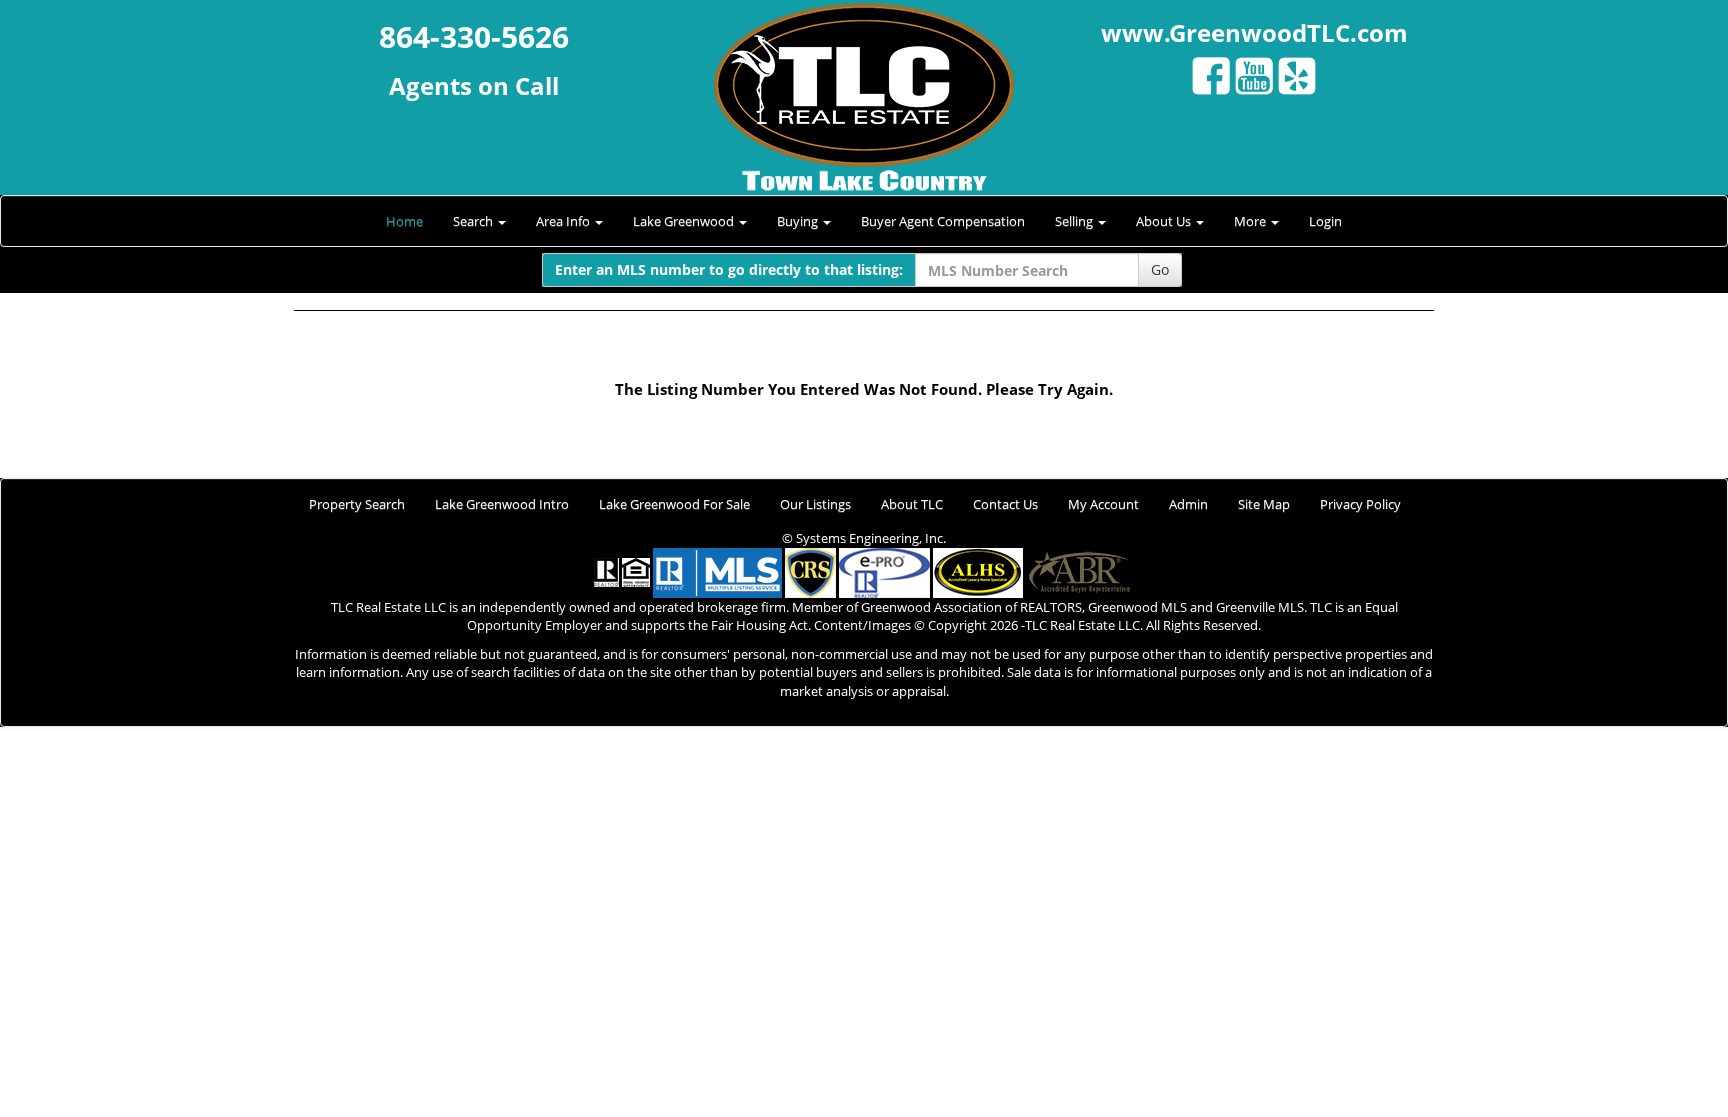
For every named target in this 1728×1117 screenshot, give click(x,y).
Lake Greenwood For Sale (674, 504)
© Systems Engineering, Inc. (864, 538)
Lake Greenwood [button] (685, 221)
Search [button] (474, 221)
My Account (1103, 504)
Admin (1188, 504)
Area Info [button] (564, 221)
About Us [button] (1165, 221)
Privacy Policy (1360, 504)
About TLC (912, 504)
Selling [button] (1075, 221)
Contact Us (1005, 504)
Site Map (1264, 504)
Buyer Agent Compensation (943, 221)
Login (1325, 221)
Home (404, 221)
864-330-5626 (474, 36)
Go (1160, 269)
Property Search (357, 504)
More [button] (1251, 221)
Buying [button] (799, 221)
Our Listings (815, 504)
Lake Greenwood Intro (502, 504)
